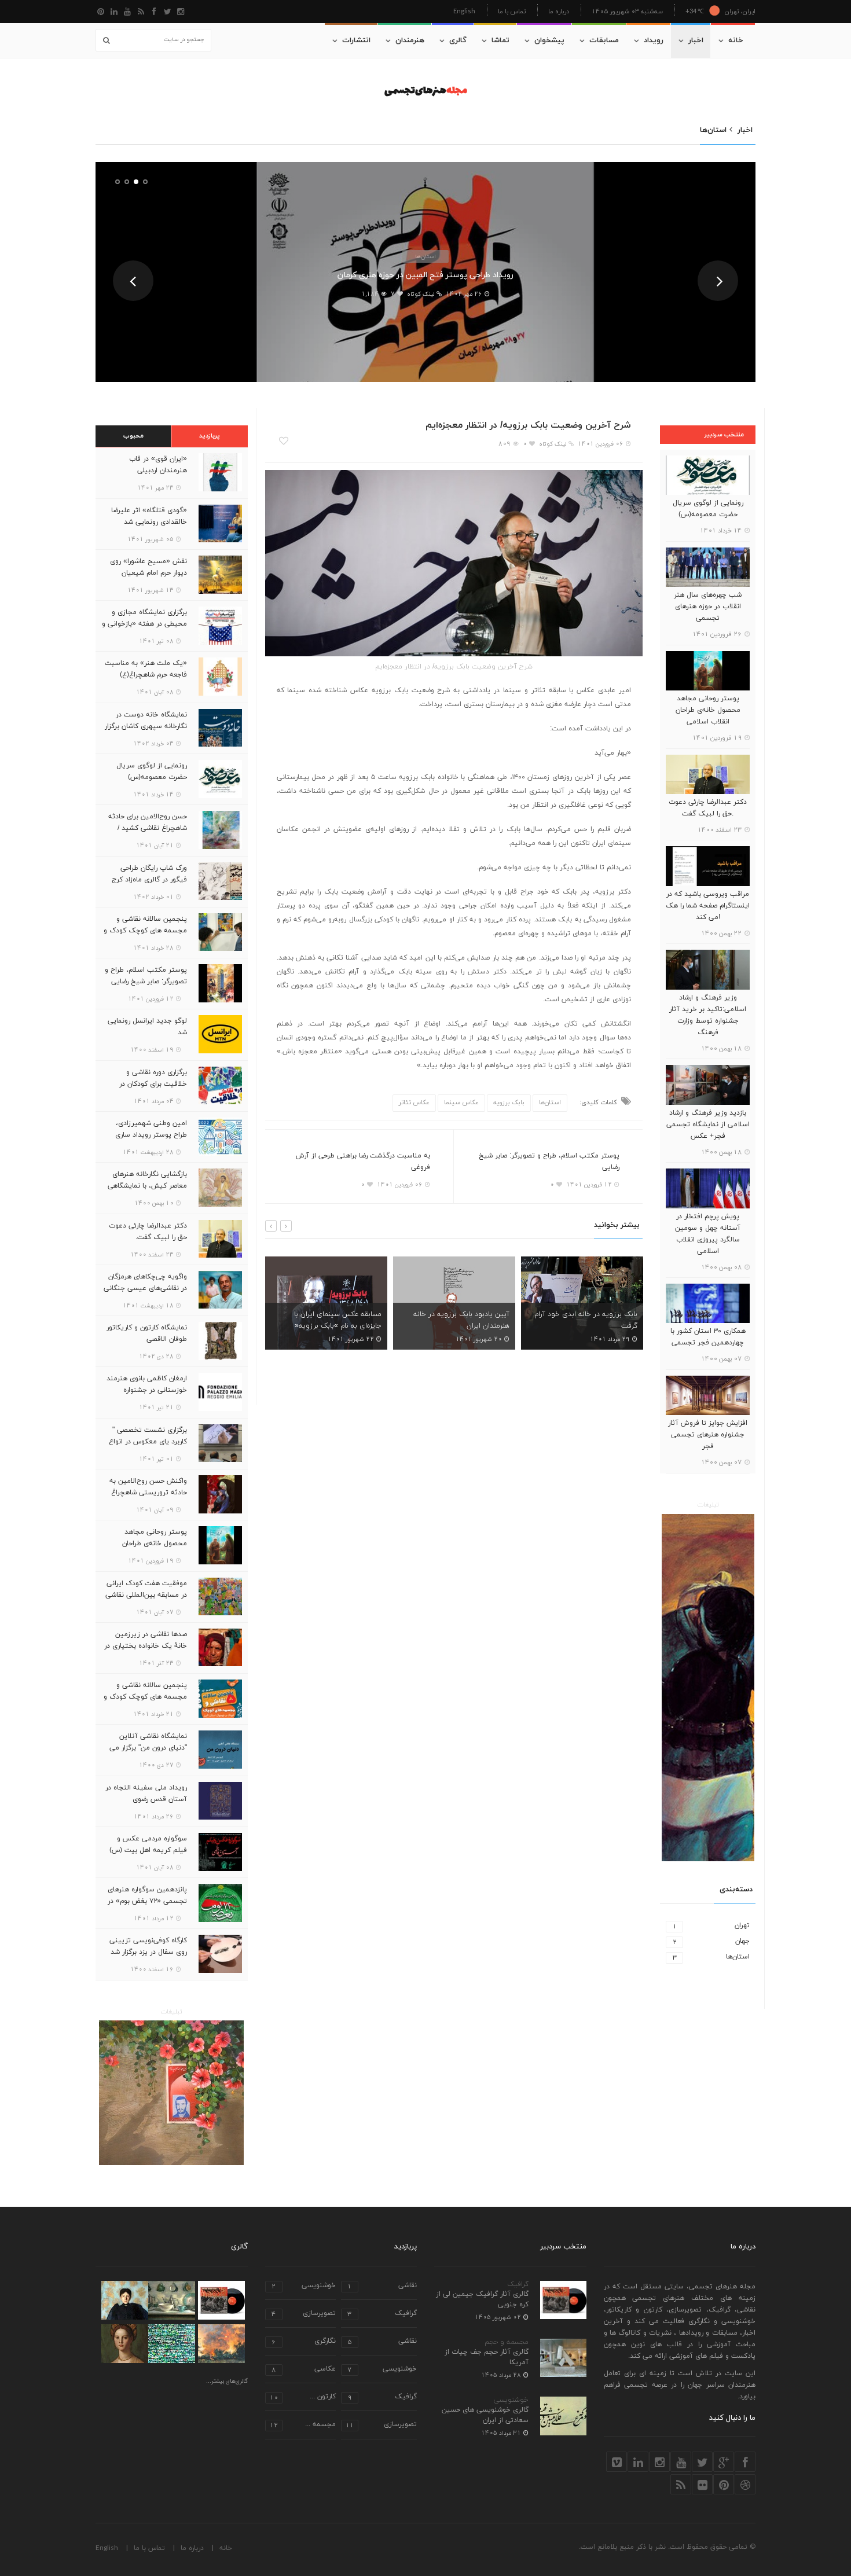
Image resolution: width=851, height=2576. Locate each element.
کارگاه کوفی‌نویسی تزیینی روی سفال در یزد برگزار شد (148, 1946)
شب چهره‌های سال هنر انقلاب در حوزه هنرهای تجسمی (708, 607)
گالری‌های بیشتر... (227, 2382)
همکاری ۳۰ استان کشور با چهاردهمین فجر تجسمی (708, 1337)
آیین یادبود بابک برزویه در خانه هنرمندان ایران (333, 1320)
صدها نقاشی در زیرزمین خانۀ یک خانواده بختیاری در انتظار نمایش (146, 1646)
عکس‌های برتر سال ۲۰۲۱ (602, 1326)
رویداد (654, 41)
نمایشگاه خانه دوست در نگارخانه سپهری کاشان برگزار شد (146, 726)
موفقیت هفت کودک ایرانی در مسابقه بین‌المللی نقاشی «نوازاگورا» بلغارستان (146, 1595)
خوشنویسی (511, 2400)
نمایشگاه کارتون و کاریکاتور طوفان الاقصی (147, 1333)
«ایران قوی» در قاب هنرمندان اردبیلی (158, 465)
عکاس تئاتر (414, 1103)
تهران (711, 1926)
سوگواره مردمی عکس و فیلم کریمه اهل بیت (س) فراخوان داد (148, 1850)
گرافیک (518, 2284)
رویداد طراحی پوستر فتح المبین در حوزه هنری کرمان (425, 275)
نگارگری (304, 2342)
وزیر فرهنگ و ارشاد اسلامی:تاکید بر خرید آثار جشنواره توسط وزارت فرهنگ (708, 1015)
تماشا (500, 41)
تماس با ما (512, 11)
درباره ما (559, 11)
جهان (711, 1941)
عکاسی (304, 2370)
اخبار (696, 41)
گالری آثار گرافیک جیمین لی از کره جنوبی (482, 2299)
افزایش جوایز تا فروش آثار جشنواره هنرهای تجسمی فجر (708, 1435)
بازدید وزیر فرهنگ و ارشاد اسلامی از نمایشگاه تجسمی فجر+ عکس (708, 1125)
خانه (736, 41)
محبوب (133, 436)
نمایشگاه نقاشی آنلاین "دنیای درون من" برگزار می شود (148, 1748)
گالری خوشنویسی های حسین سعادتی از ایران (485, 2415)
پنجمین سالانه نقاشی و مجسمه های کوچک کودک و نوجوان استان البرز (145, 931)
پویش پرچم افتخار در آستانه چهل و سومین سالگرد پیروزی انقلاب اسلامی (708, 1234)
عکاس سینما (461, 1103)
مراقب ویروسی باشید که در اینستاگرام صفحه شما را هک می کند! (708, 906)
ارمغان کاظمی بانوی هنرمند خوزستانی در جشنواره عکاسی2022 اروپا (147, 1390)
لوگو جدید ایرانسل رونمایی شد (147, 1027)
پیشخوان (549, 41)
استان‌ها (425, 256)
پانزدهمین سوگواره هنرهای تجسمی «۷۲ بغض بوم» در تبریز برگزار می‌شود (147, 1901)
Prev (133, 281)
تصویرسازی (304, 2314)
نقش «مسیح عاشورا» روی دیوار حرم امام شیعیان (148, 567)
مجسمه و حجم (507, 2342)
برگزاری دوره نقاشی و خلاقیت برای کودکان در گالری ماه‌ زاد (153, 1084)
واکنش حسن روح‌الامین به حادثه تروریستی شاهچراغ (148, 1487)
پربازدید (210, 436)
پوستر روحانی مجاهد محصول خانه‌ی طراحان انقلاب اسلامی (708, 710)
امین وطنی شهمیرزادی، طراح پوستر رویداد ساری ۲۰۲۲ (151, 1135)
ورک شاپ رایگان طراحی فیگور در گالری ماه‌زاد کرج (149, 874)
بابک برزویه (509, 1103)
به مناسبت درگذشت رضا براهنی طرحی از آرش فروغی (363, 1162)
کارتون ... (303, 2397)
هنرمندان (410, 41)
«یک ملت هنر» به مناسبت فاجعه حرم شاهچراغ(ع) (146, 669)
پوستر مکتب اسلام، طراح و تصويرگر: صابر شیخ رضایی (549, 1162)
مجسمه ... (303, 2425)
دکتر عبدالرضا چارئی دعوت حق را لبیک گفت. (708, 808)
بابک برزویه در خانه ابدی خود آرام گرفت (458, 1320)
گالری (458, 41)
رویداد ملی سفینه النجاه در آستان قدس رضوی (146, 1794)
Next (718, 281)
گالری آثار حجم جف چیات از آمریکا (487, 2357)
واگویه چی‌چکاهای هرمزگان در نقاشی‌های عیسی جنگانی (145, 1283)
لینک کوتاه (421, 294)
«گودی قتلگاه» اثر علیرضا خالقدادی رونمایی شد (149, 516)
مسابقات (604, 41)
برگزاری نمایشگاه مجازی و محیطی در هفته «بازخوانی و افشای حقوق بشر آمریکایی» (144, 624)
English (464, 11)
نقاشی (382, 2286)
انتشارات (356, 41)
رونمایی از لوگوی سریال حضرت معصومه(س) (708, 509)
